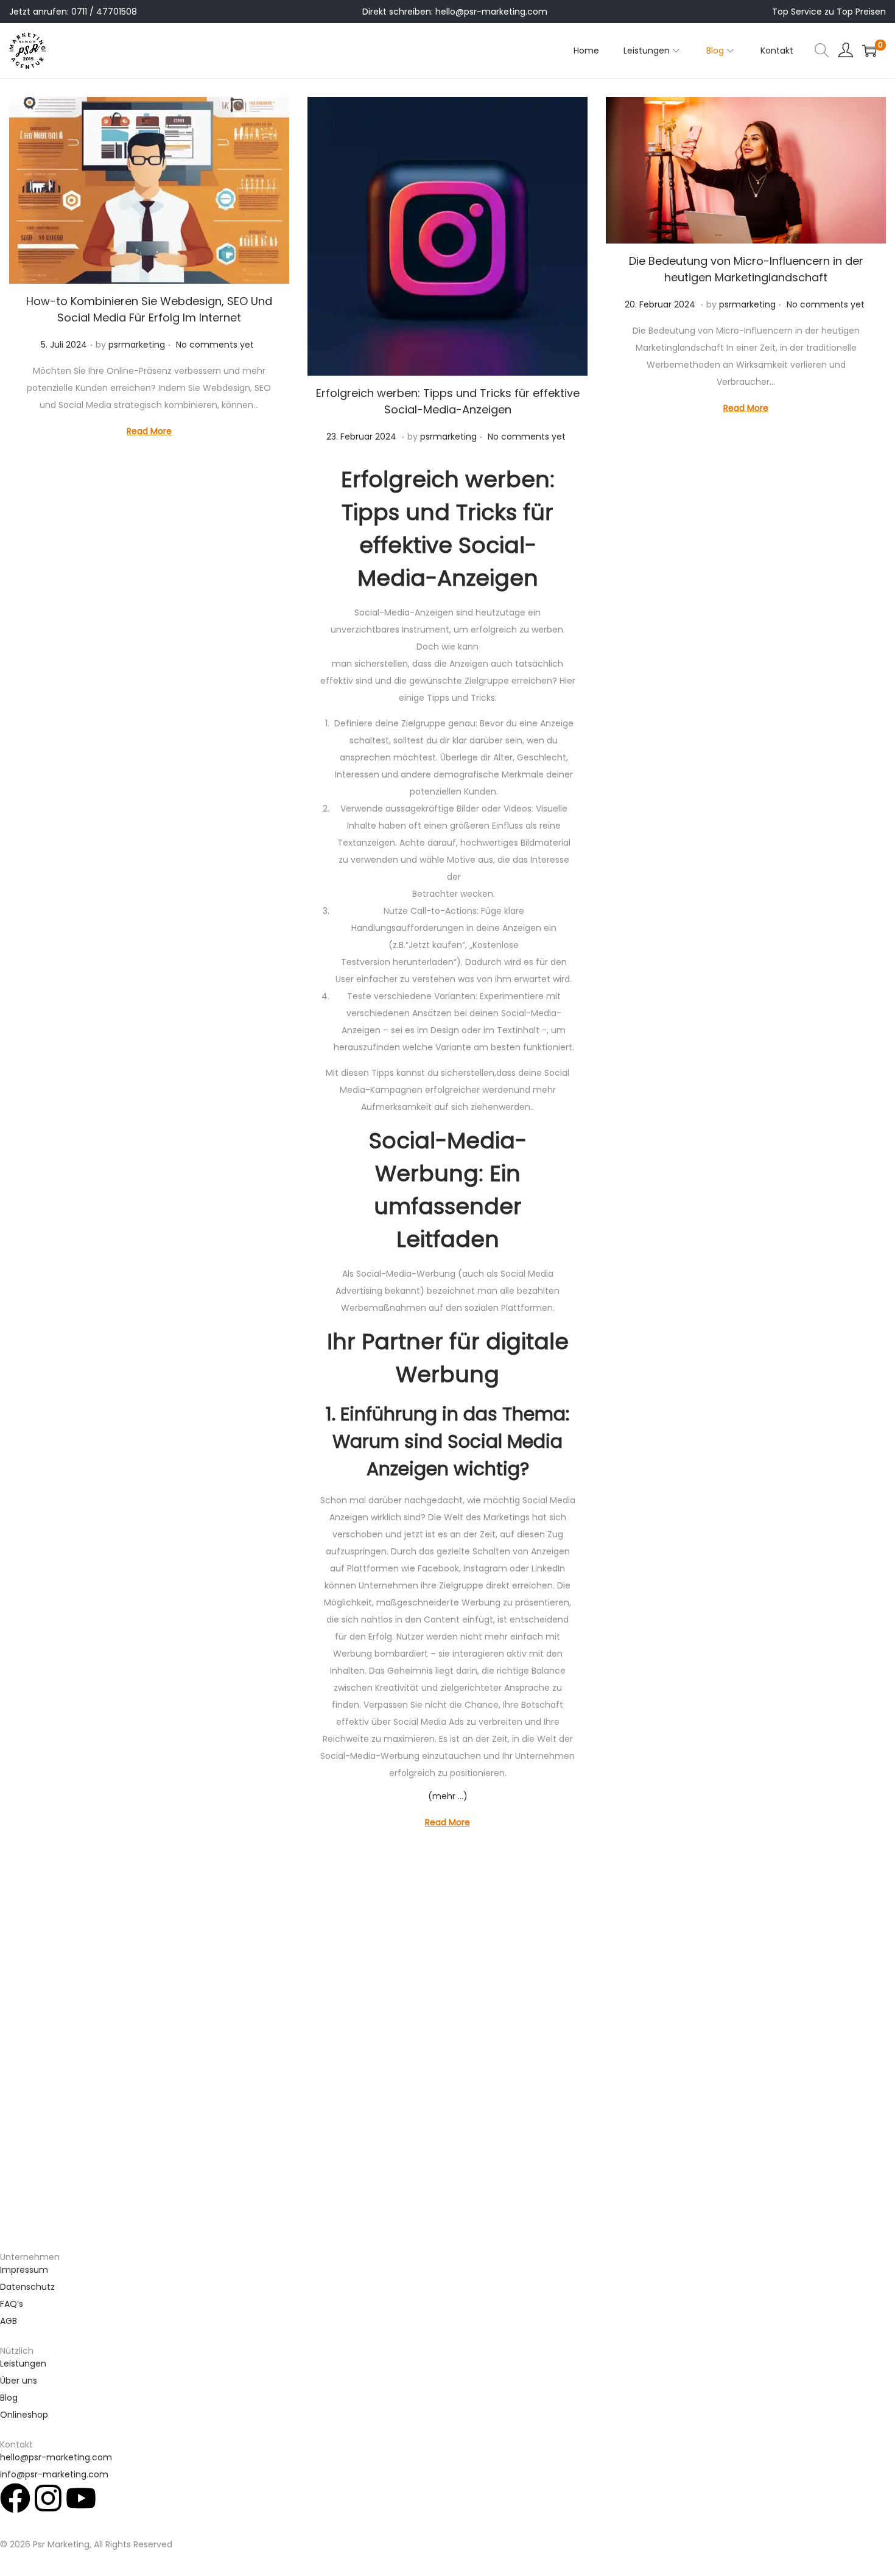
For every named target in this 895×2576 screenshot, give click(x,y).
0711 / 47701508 (104, 12)
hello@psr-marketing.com (491, 12)
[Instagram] (48, 2498)
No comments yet (215, 345)
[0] (869, 51)
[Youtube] (81, 2498)
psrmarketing (137, 345)
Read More (149, 431)
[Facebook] (15, 2498)
